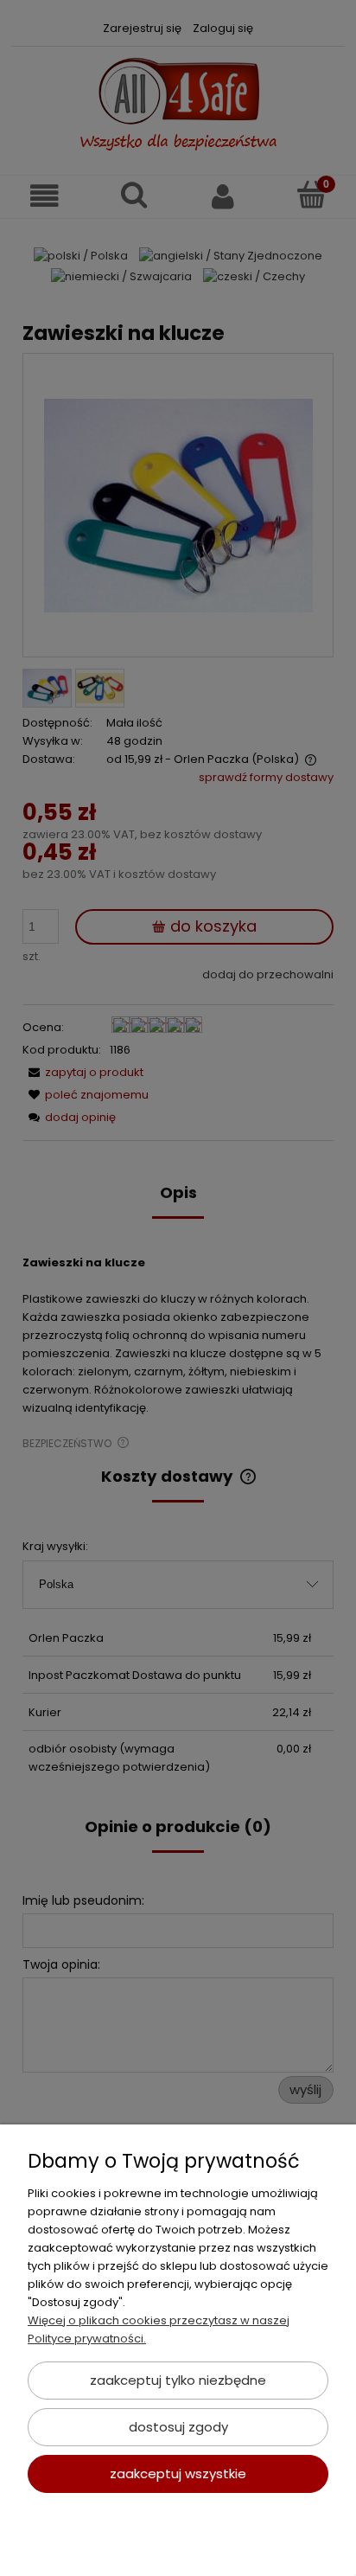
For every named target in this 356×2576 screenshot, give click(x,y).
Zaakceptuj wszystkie (178, 2473)
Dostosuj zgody (178, 2427)
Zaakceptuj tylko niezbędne (178, 2380)
